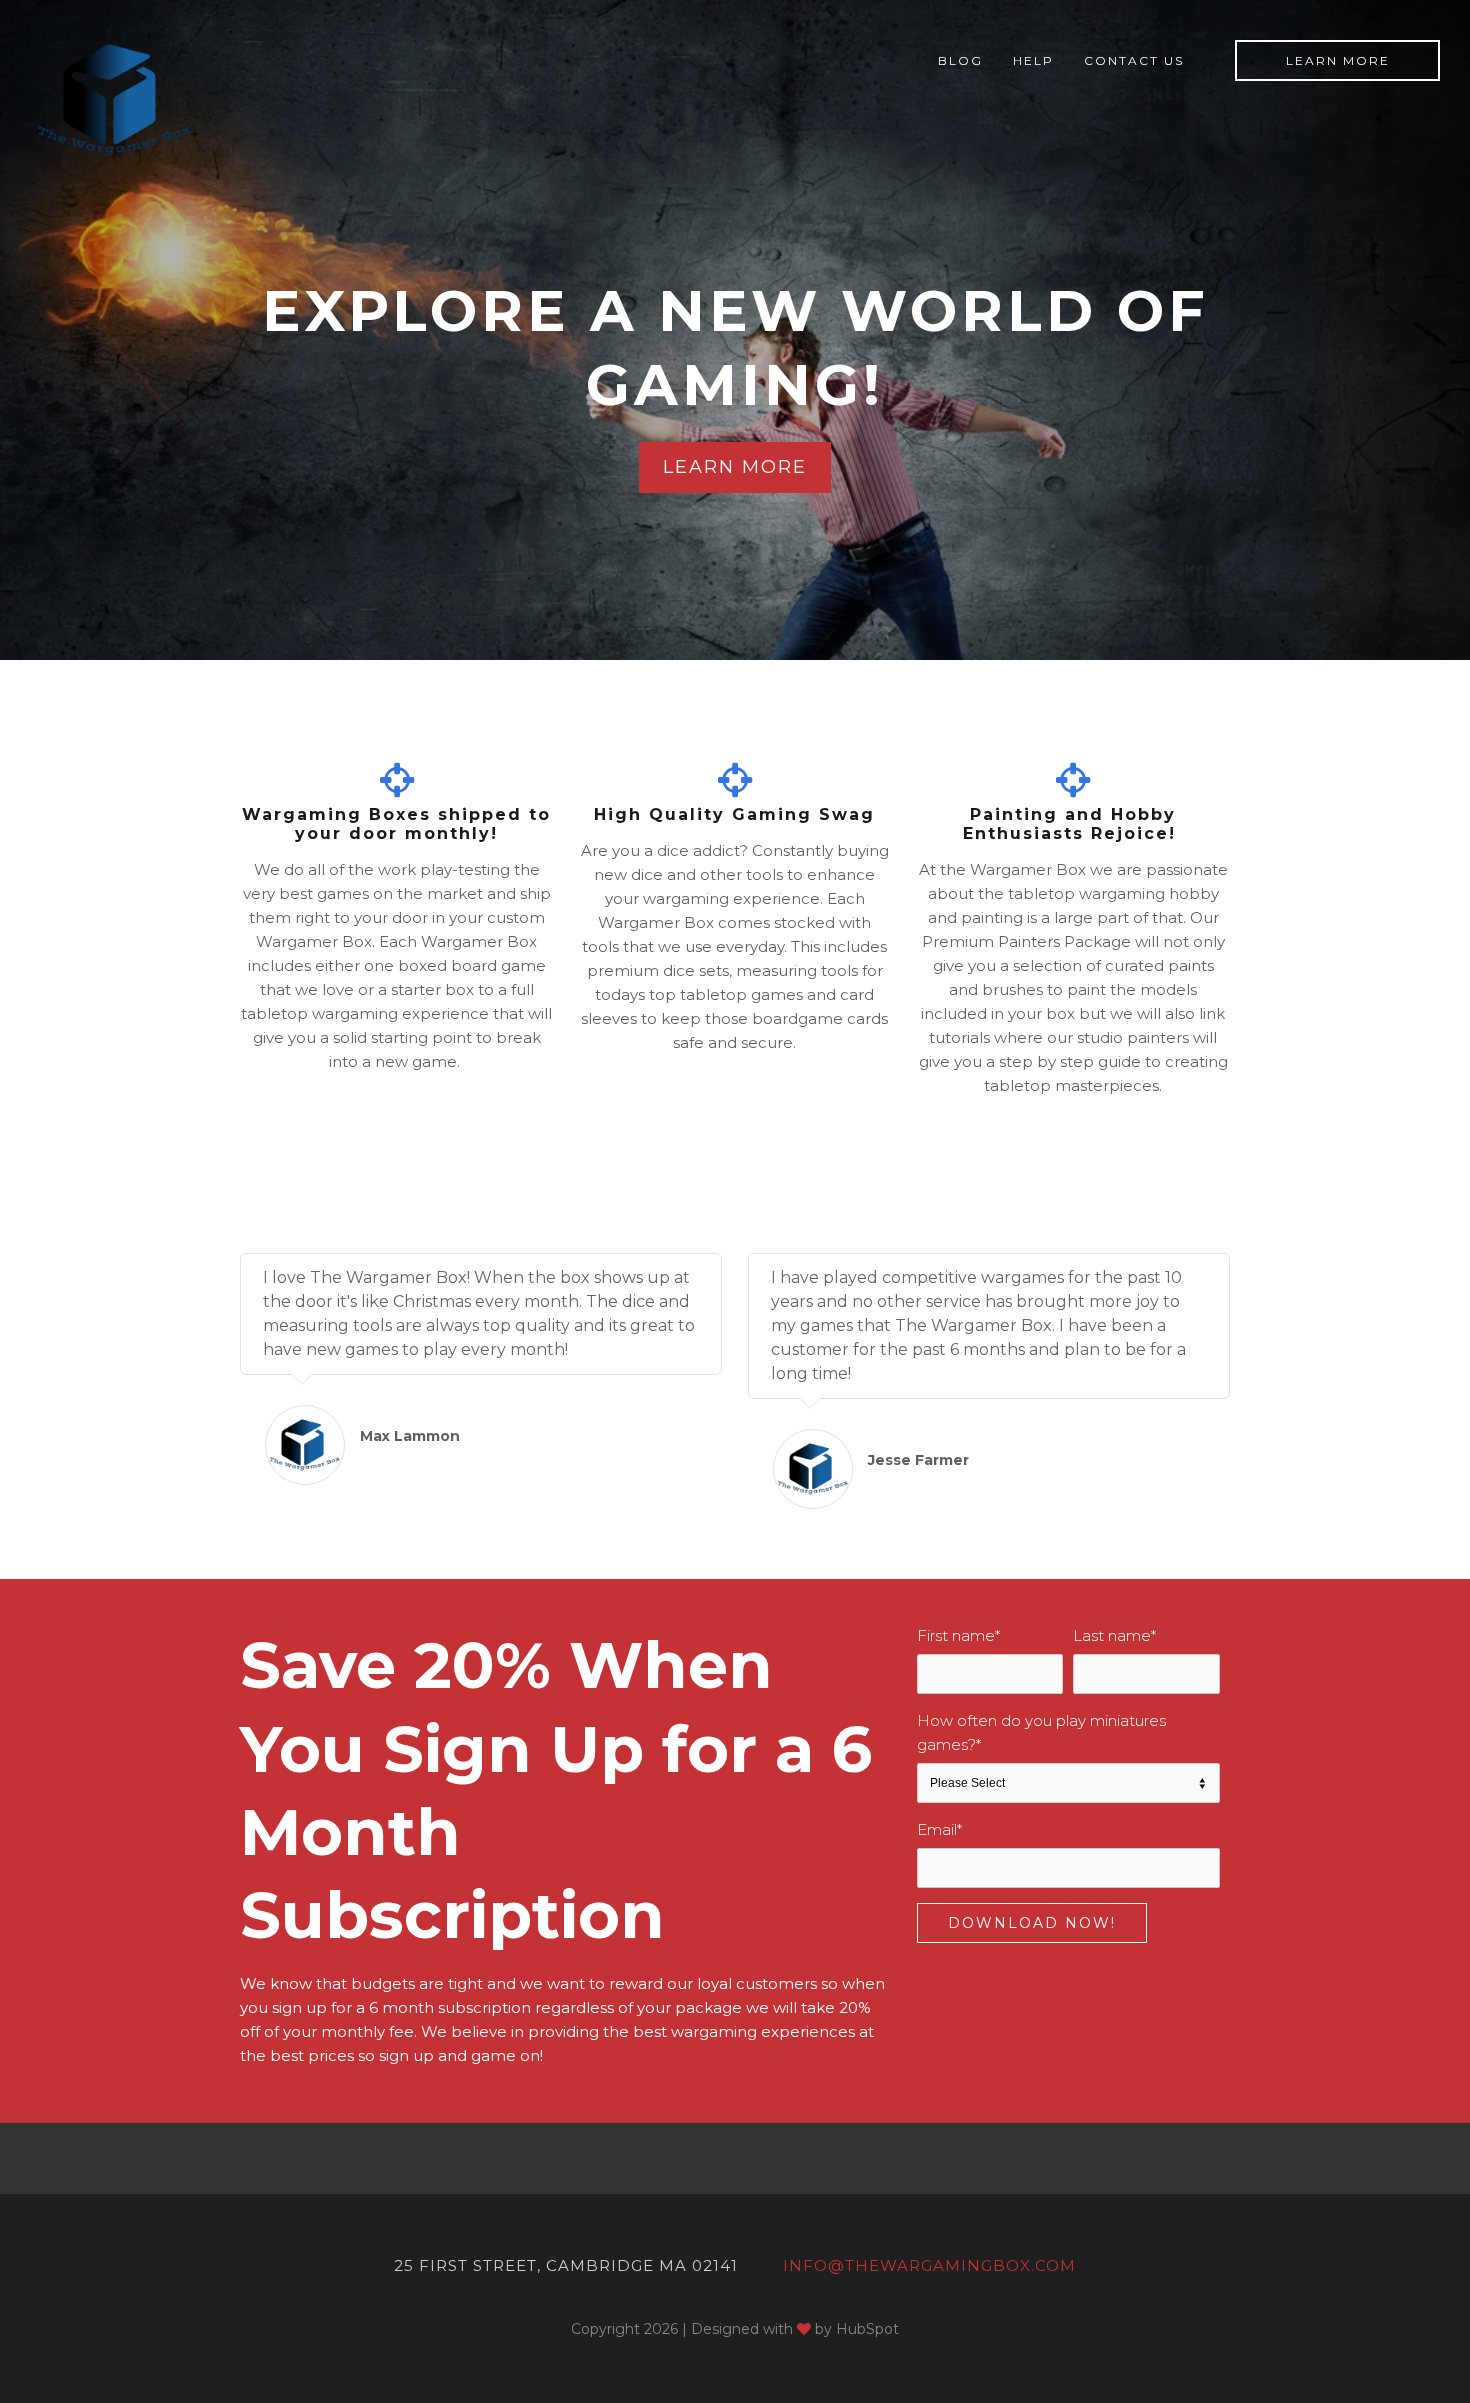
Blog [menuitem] (960, 60)
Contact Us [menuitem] (1134, 60)
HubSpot (867, 2329)
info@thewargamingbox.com (929, 2265)
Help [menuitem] (1033, 60)
